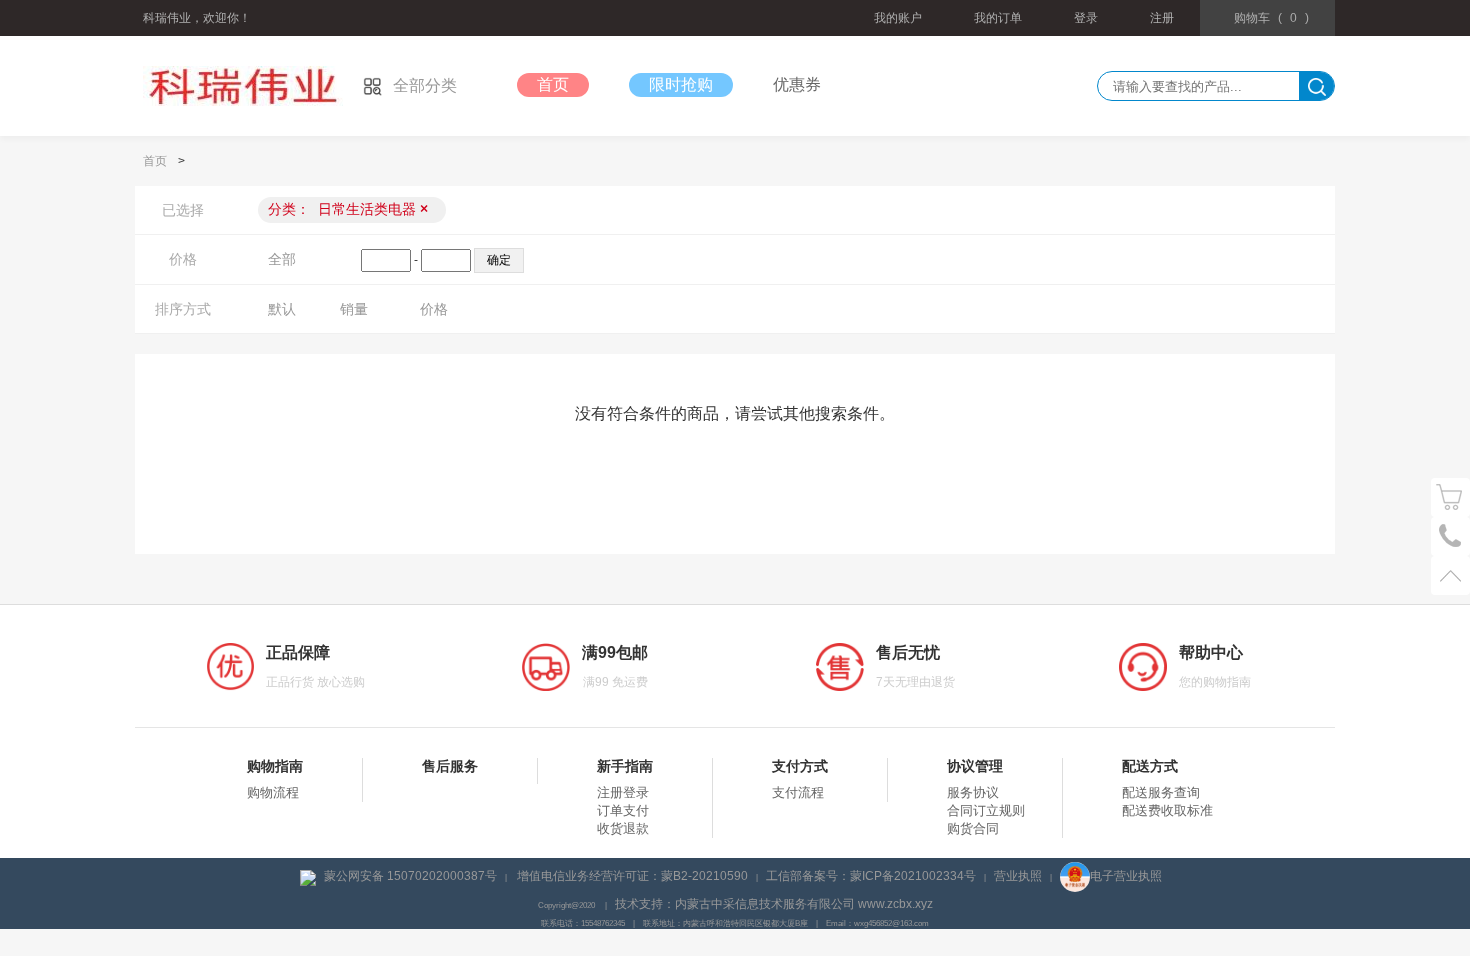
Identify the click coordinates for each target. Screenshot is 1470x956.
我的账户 (898, 18)
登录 (1086, 18)
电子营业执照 (1126, 876)
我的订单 (998, 18)
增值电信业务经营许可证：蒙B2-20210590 (632, 876)
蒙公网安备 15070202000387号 (410, 876)
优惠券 (797, 84)
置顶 (1450, 575)
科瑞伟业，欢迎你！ (197, 18)
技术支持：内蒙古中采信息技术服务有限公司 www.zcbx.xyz (774, 904)
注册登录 (623, 792)
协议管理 (975, 766)
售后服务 (450, 766)
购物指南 (275, 766)
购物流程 (273, 792)
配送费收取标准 (1167, 810)
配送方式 (1150, 766)
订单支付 (623, 810)
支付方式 (800, 766)
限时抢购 (681, 84)
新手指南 (625, 766)
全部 (282, 259)
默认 (282, 309)
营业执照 (1018, 876)
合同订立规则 (986, 810)
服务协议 (973, 792)
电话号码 (1450, 536)
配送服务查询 (1161, 792)
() (1271, 18)
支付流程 (798, 792)
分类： (348, 209)
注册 (1162, 18)
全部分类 (425, 85)
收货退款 (623, 828)
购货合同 (973, 828)
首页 (553, 84)
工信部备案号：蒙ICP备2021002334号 (871, 876)
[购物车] (1450, 497)
